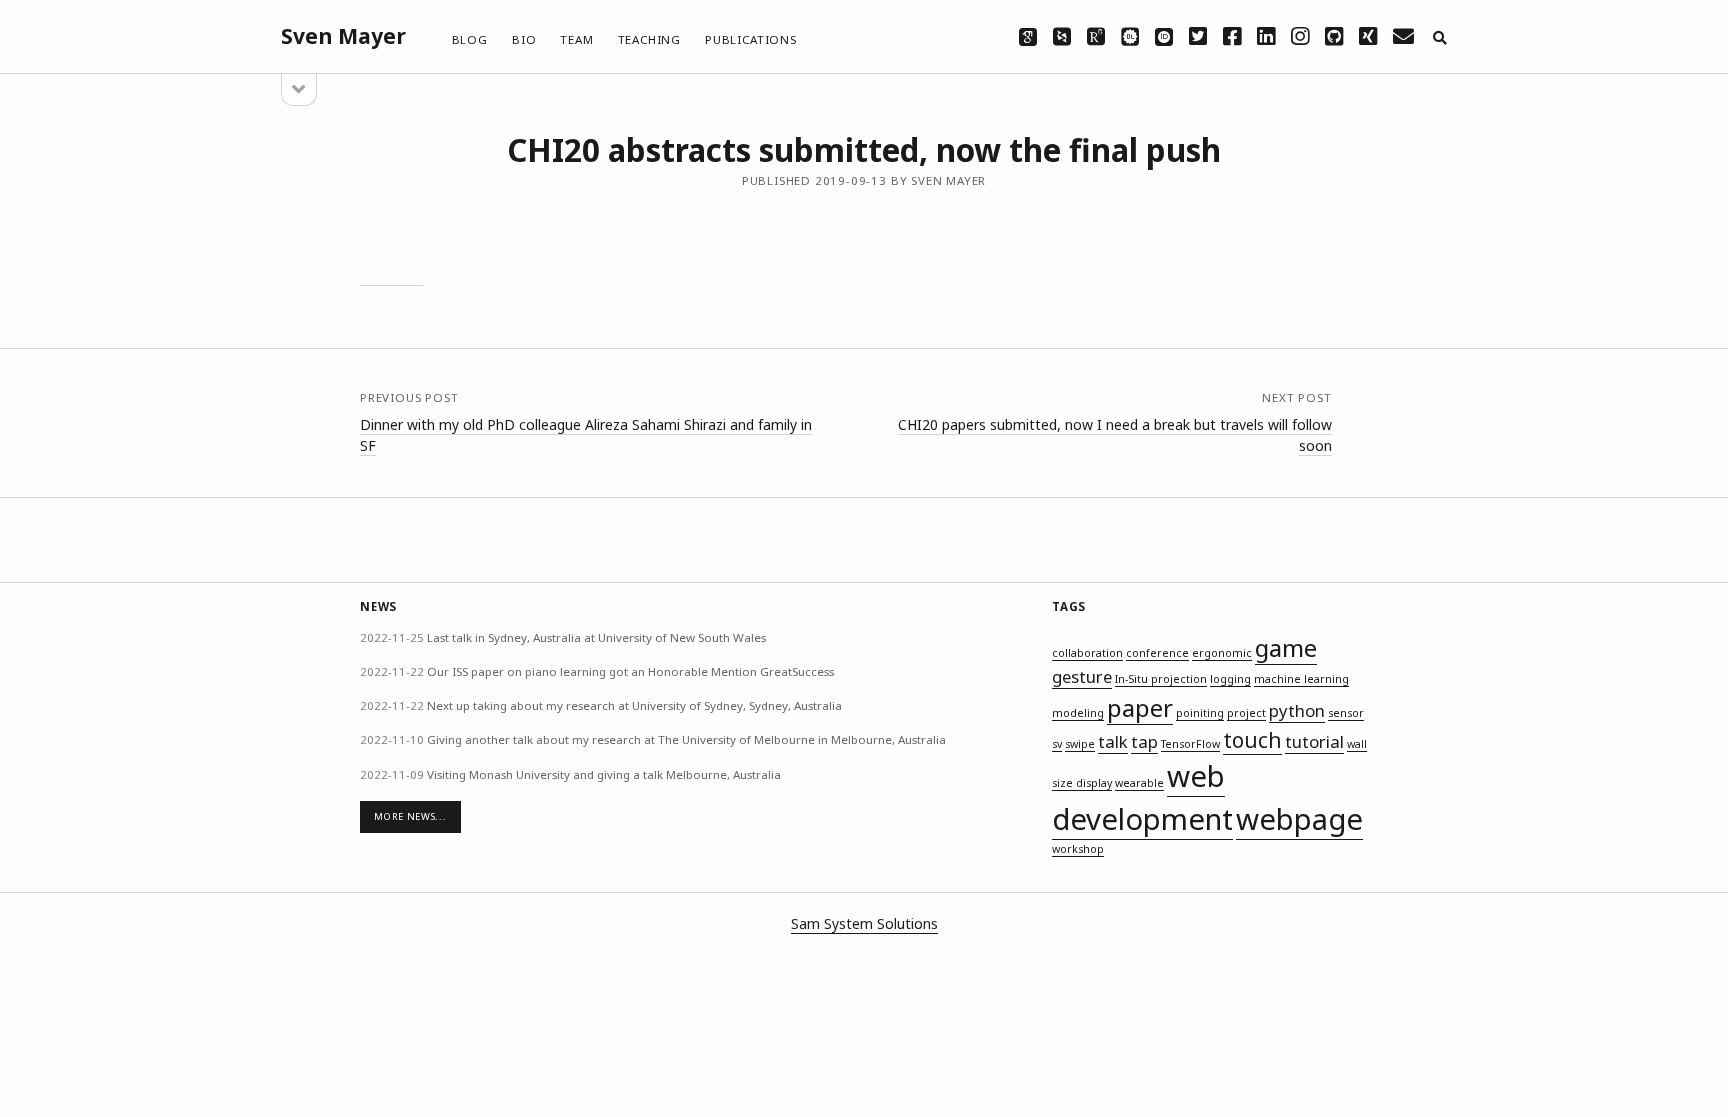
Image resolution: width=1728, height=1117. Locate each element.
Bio (524, 39)
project (1246, 713)
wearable (1139, 783)
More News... (410, 816)
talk (1113, 741)
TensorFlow (1190, 744)
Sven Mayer (343, 36)
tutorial (1314, 741)
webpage (1299, 819)
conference (1157, 653)
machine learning (1301, 679)
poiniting (1200, 713)
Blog (470, 39)
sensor (1346, 713)
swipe (1080, 744)
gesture (1082, 676)
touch (1252, 740)
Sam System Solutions (864, 923)
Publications (751, 39)
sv (1057, 744)
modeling (1078, 713)
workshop (1078, 849)
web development (1142, 797)
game (1286, 647)
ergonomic (1222, 653)
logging (1230, 679)
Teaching (649, 39)
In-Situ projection (1161, 679)
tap (1144, 741)
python (1297, 710)
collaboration (1087, 653)
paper (1140, 707)
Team (576, 39)
